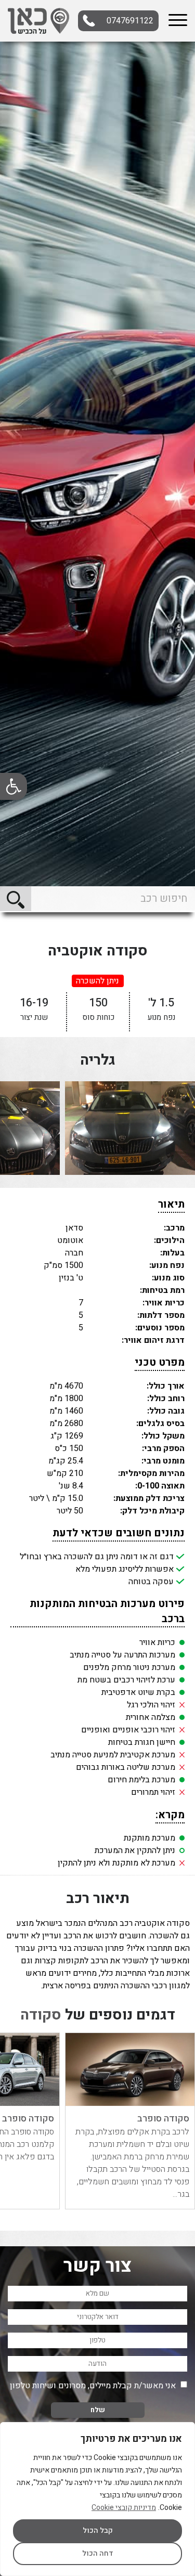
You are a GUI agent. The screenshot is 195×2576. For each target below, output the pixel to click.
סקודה (41, 2015)
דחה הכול (98, 2553)
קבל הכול (98, 2530)
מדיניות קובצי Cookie (124, 2508)
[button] (14, 786)
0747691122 (130, 21)
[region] (97, 2499)
